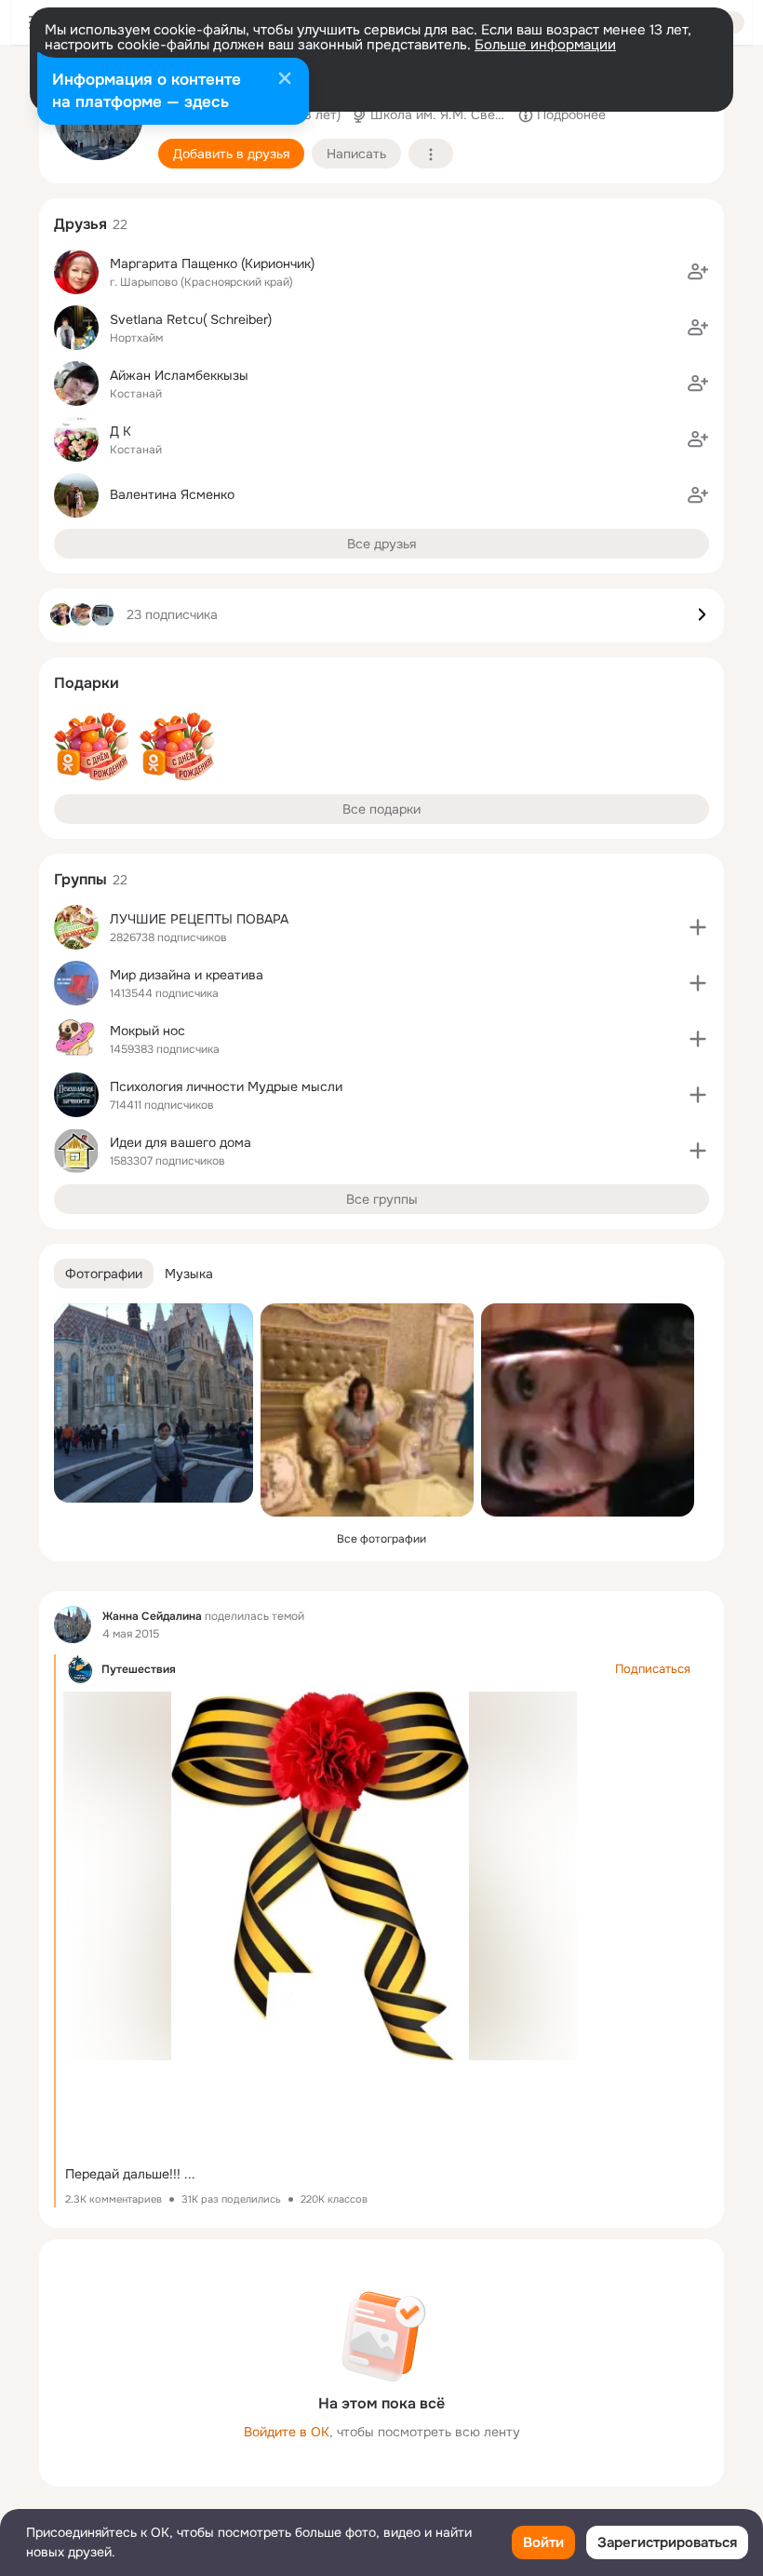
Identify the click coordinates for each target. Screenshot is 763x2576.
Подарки (87, 683)
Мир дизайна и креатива (187, 975)
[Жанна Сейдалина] (73, 1625)
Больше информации (545, 45)
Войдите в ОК (287, 2432)
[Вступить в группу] (698, 927)
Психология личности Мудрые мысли (226, 1086)
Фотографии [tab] (104, 1274)
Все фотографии (381, 1539)
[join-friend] (698, 272)
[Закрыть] (285, 80)
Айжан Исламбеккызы (179, 375)
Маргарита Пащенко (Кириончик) (212, 263)
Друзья (80, 224)
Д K (120, 431)
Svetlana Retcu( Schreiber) (191, 319)
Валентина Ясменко (172, 494)
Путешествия (139, 1669)
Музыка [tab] (189, 1274)
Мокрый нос (147, 1031)
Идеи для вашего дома (181, 1142)
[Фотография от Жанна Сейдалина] (154, 1403)
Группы (80, 879)
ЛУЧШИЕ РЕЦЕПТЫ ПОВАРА (199, 919)
